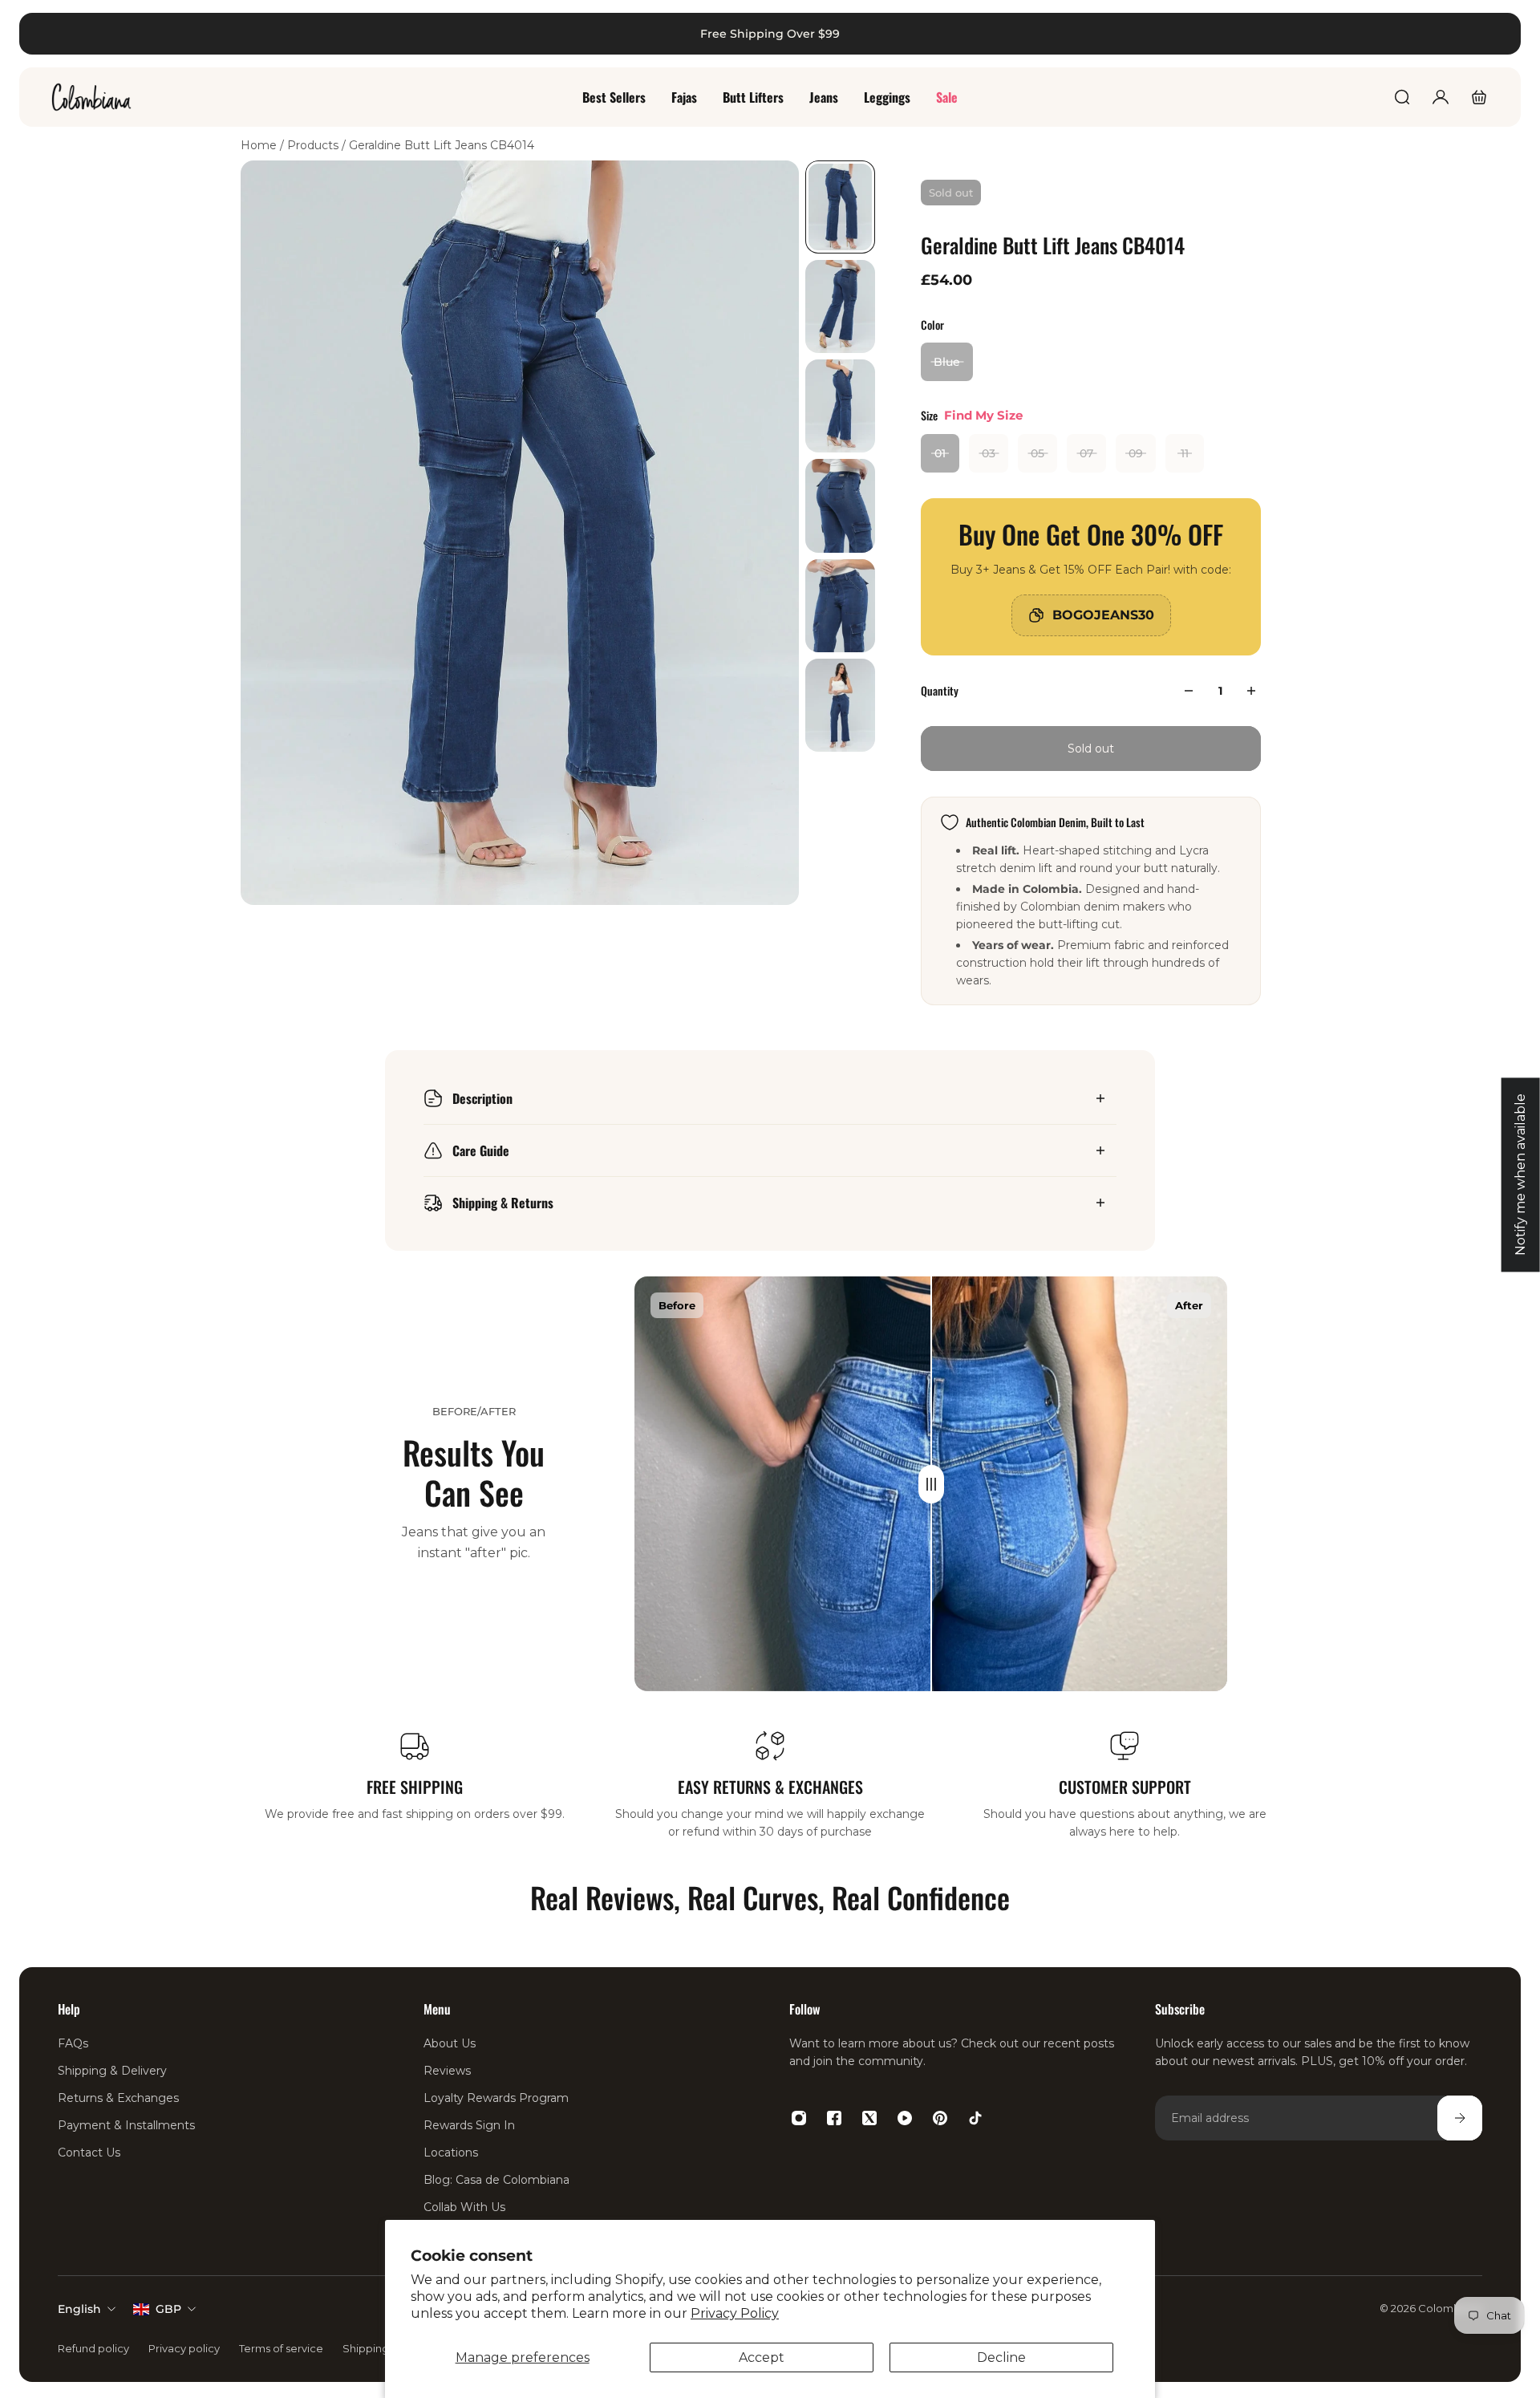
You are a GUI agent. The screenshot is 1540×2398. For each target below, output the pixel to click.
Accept (762, 2357)
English (79, 2309)
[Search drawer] (1402, 97)
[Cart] (1479, 97)
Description (482, 1098)
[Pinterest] (940, 2118)
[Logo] (91, 97)
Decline (1001, 2357)
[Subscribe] (1460, 2118)
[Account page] (1441, 97)
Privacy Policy (735, 2313)
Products (314, 145)
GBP (168, 2309)
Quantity (940, 690)
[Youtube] (905, 2118)
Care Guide (481, 1150)
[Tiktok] (975, 2118)
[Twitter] (869, 2118)
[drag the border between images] (931, 1484)
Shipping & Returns (503, 1203)
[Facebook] (834, 2118)
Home (260, 145)
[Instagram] (799, 2118)
